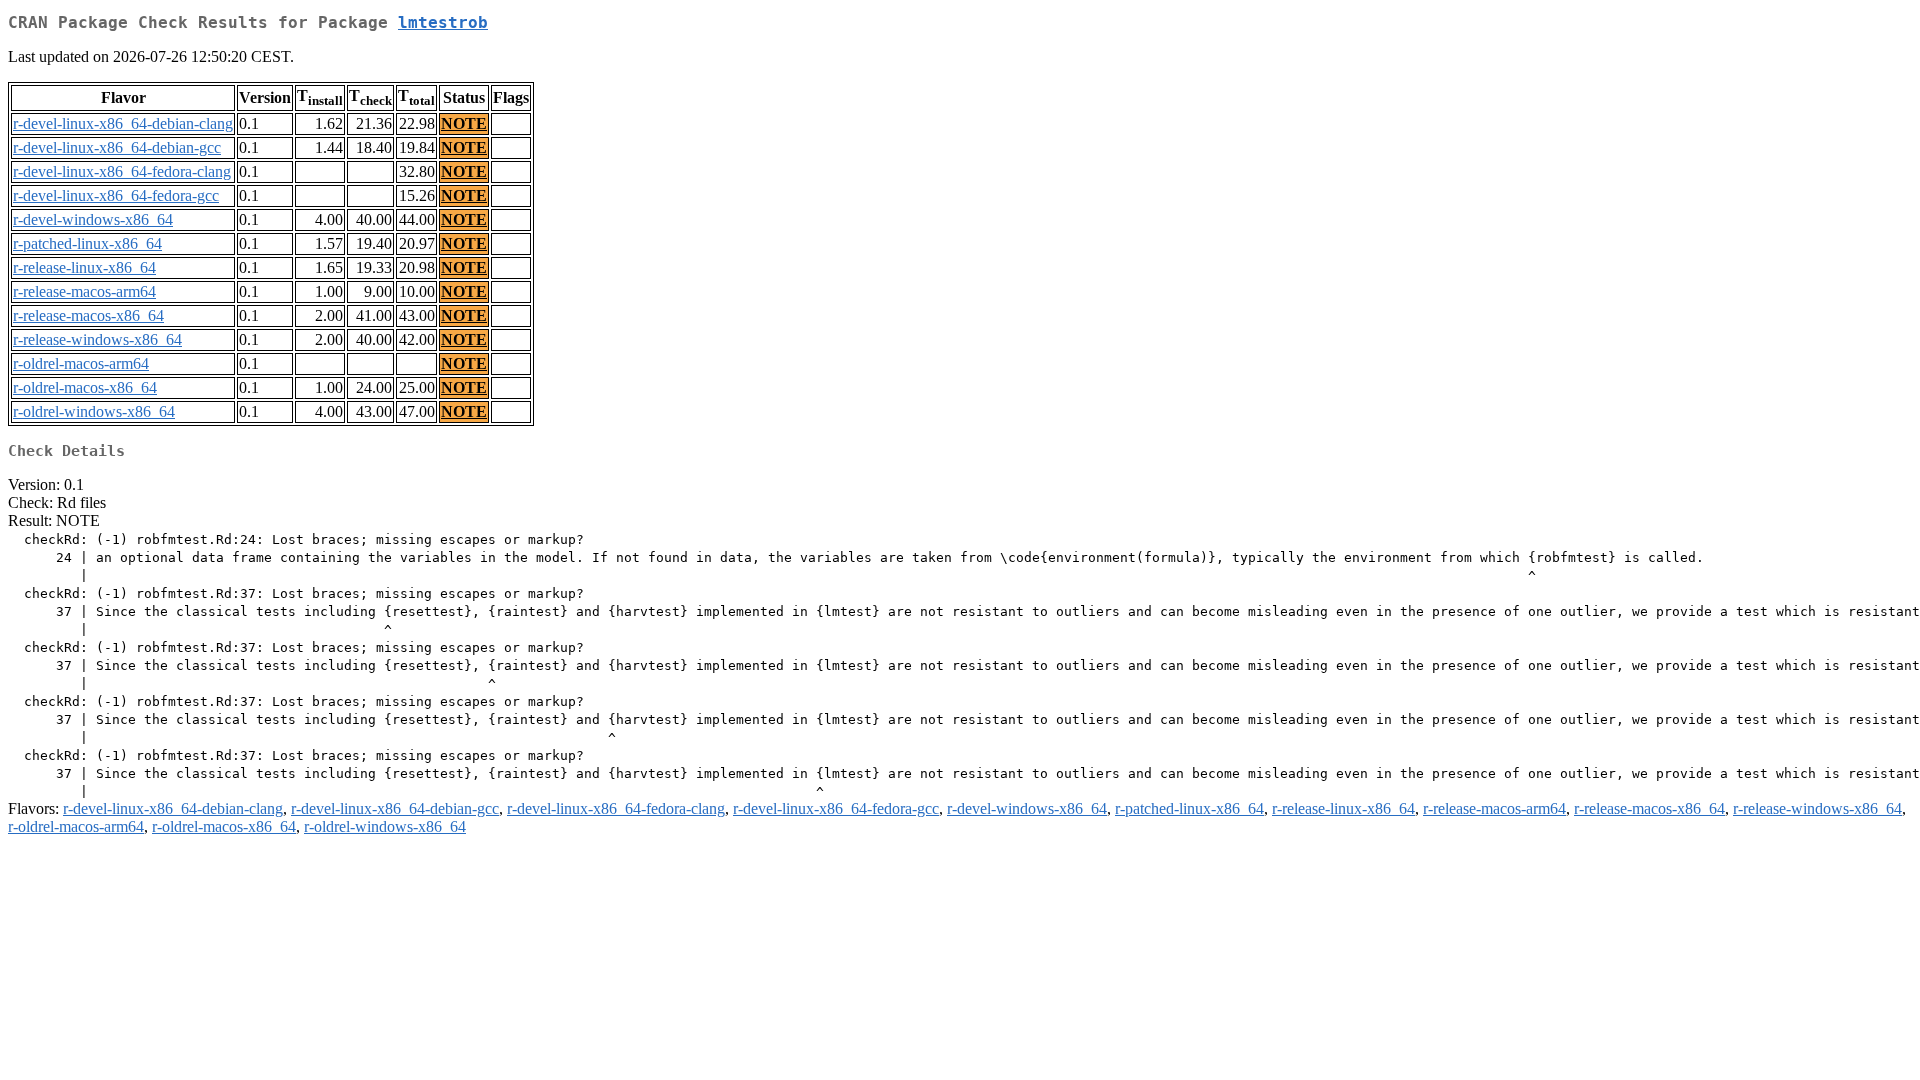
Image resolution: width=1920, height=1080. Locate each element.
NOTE (464, 123)
